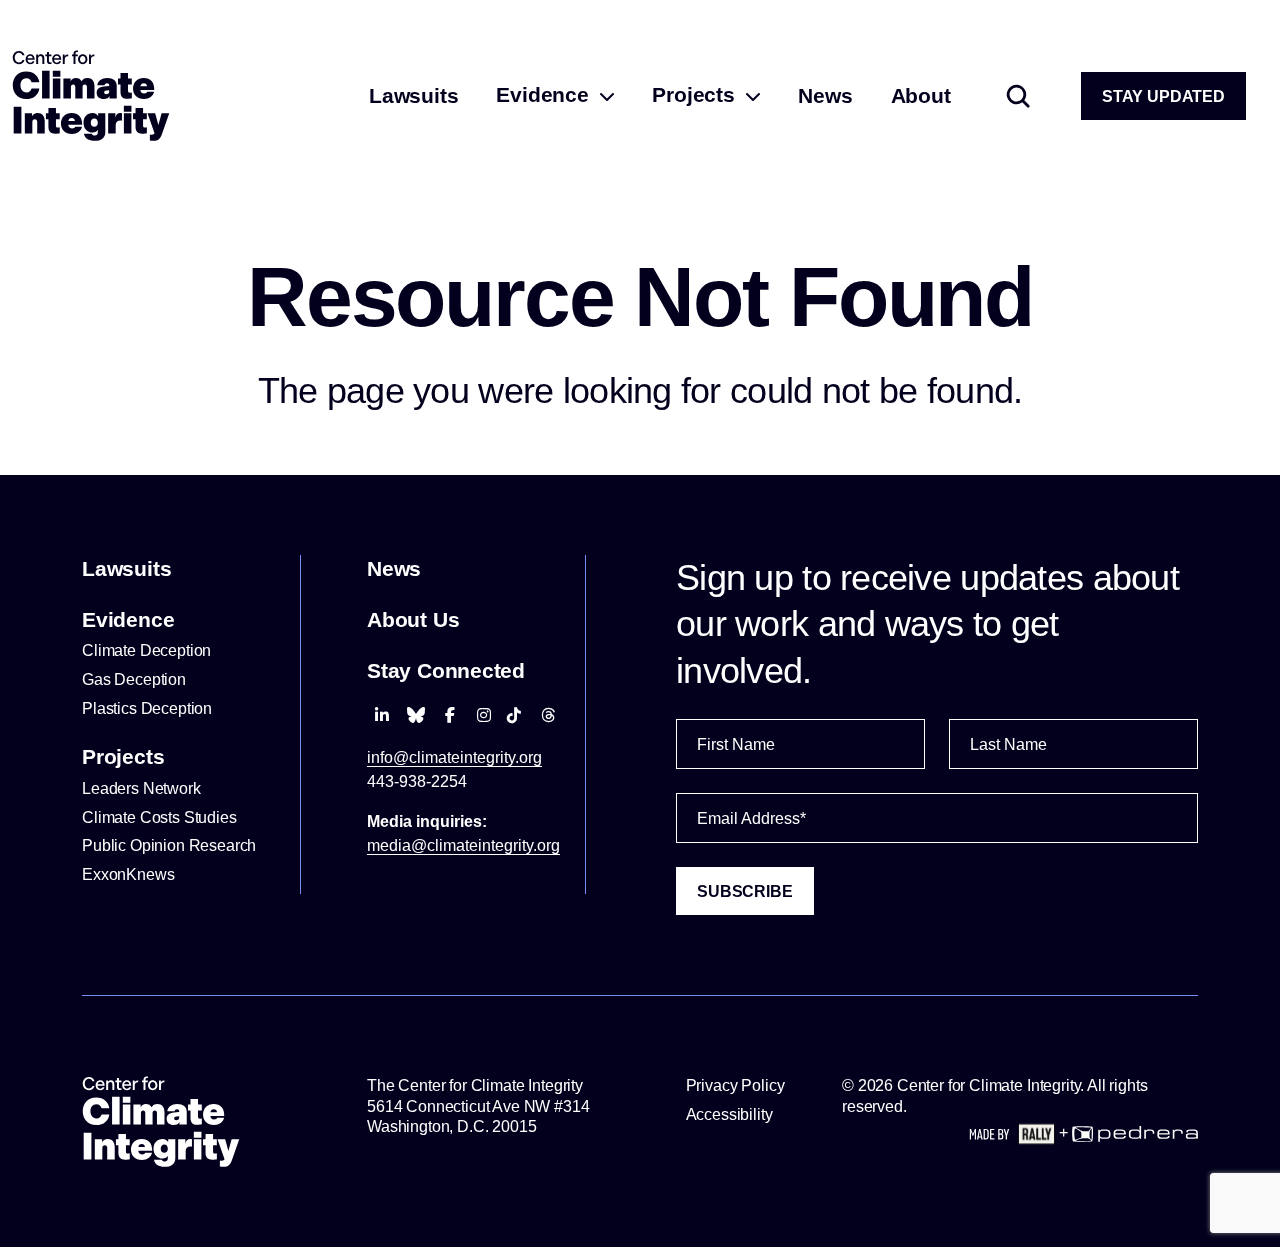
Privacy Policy (735, 1085)
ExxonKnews (130, 874)
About (921, 95)
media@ (463, 845)
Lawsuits (413, 95)
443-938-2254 (417, 781)
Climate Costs (159, 817)
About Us (413, 619)
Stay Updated (1163, 96)
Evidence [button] (545, 94)
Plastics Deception (147, 708)
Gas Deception (134, 679)
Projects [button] (696, 94)
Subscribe (745, 891)
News (825, 95)
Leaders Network (141, 788)
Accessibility (729, 1114)
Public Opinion (169, 845)
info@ (454, 757)
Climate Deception (146, 650)
